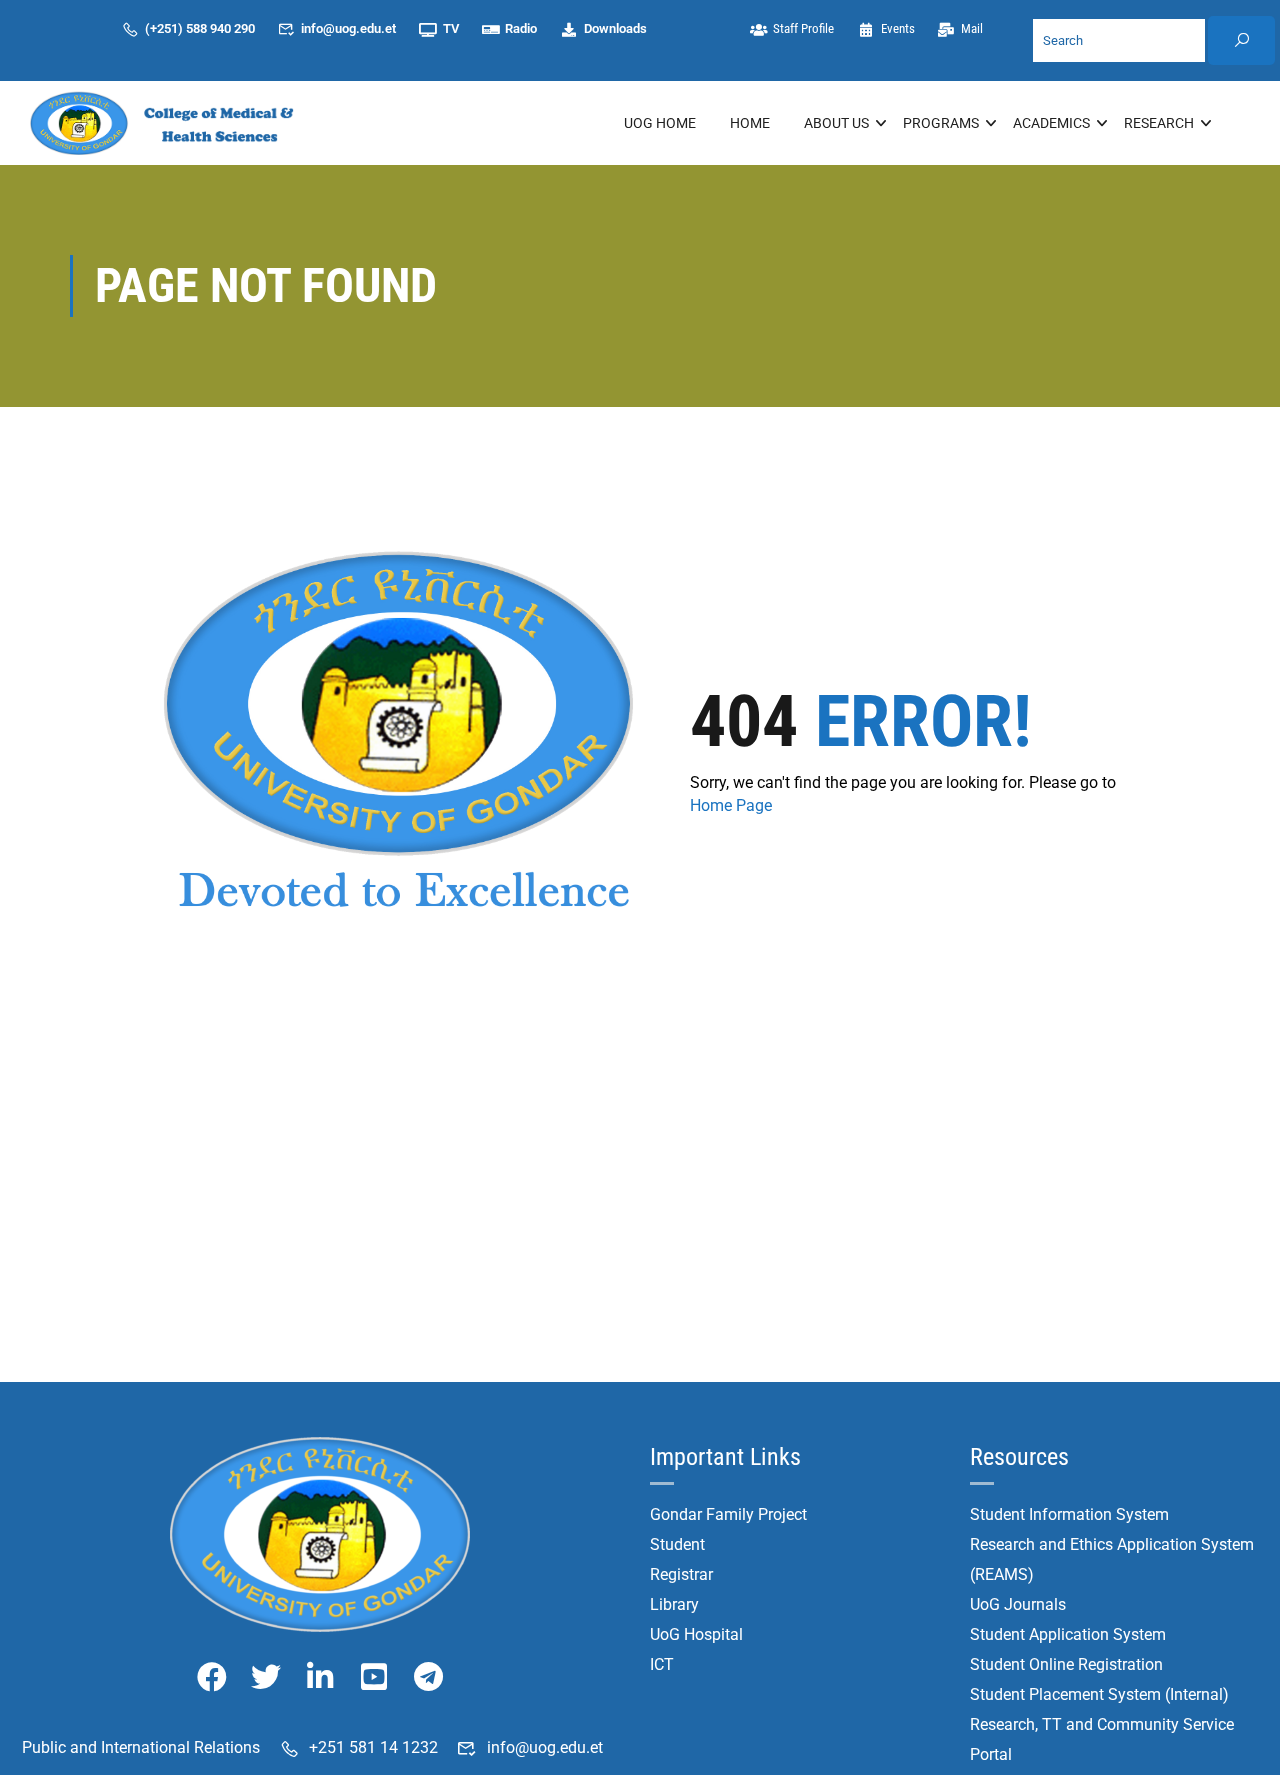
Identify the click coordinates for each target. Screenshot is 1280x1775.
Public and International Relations (141, 1747)
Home (750, 123)
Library (674, 1604)
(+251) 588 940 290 (200, 28)
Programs (941, 123)
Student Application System (1068, 1634)
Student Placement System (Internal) (1099, 1694)
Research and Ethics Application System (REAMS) (1112, 1559)
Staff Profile (803, 28)
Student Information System (1069, 1514)
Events (898, 28)
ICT (662, 1664)
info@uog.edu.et (348, 28)
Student (677, 1544)
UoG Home (660, 123)
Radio (521, 28)
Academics (1051, 123)
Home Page (731, 805)
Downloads (615, 28)
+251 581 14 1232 (373, 1747)
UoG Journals (1018, 1604)
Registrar (681, 1574)
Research (1159, 123)
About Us (836, 123)
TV (451, 28)
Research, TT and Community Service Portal (1102, 1739)
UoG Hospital (696, 1634)
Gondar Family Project (728, 1514)
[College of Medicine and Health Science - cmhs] (170, 123)
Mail (972, 28)
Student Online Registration (1066, 1664)
